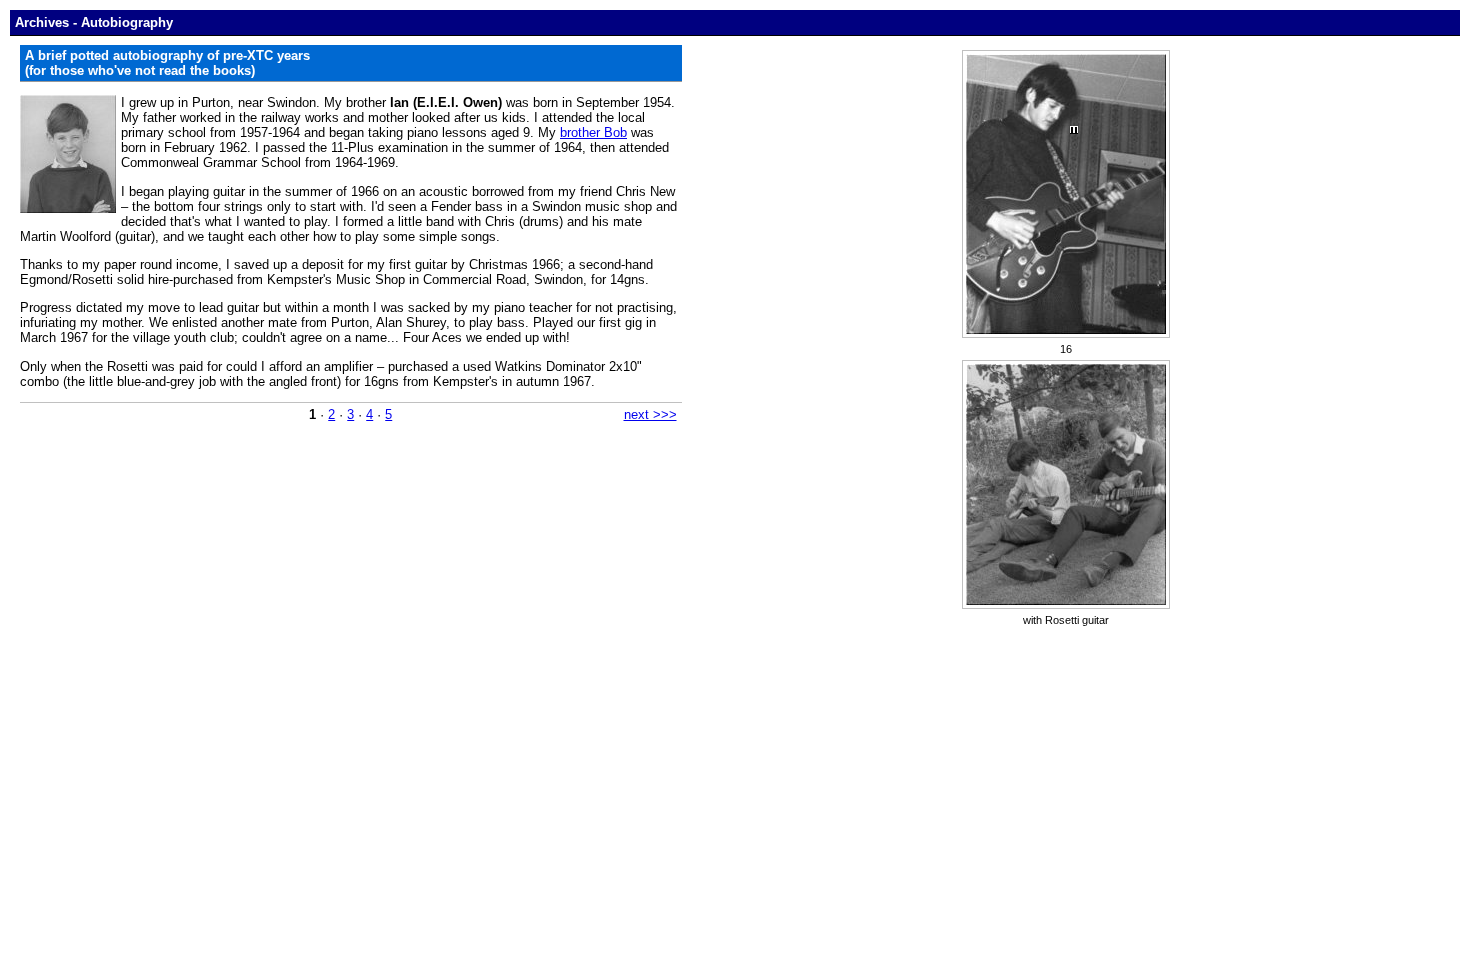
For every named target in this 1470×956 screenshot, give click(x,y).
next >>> (650, 414)
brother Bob (593, 132)
